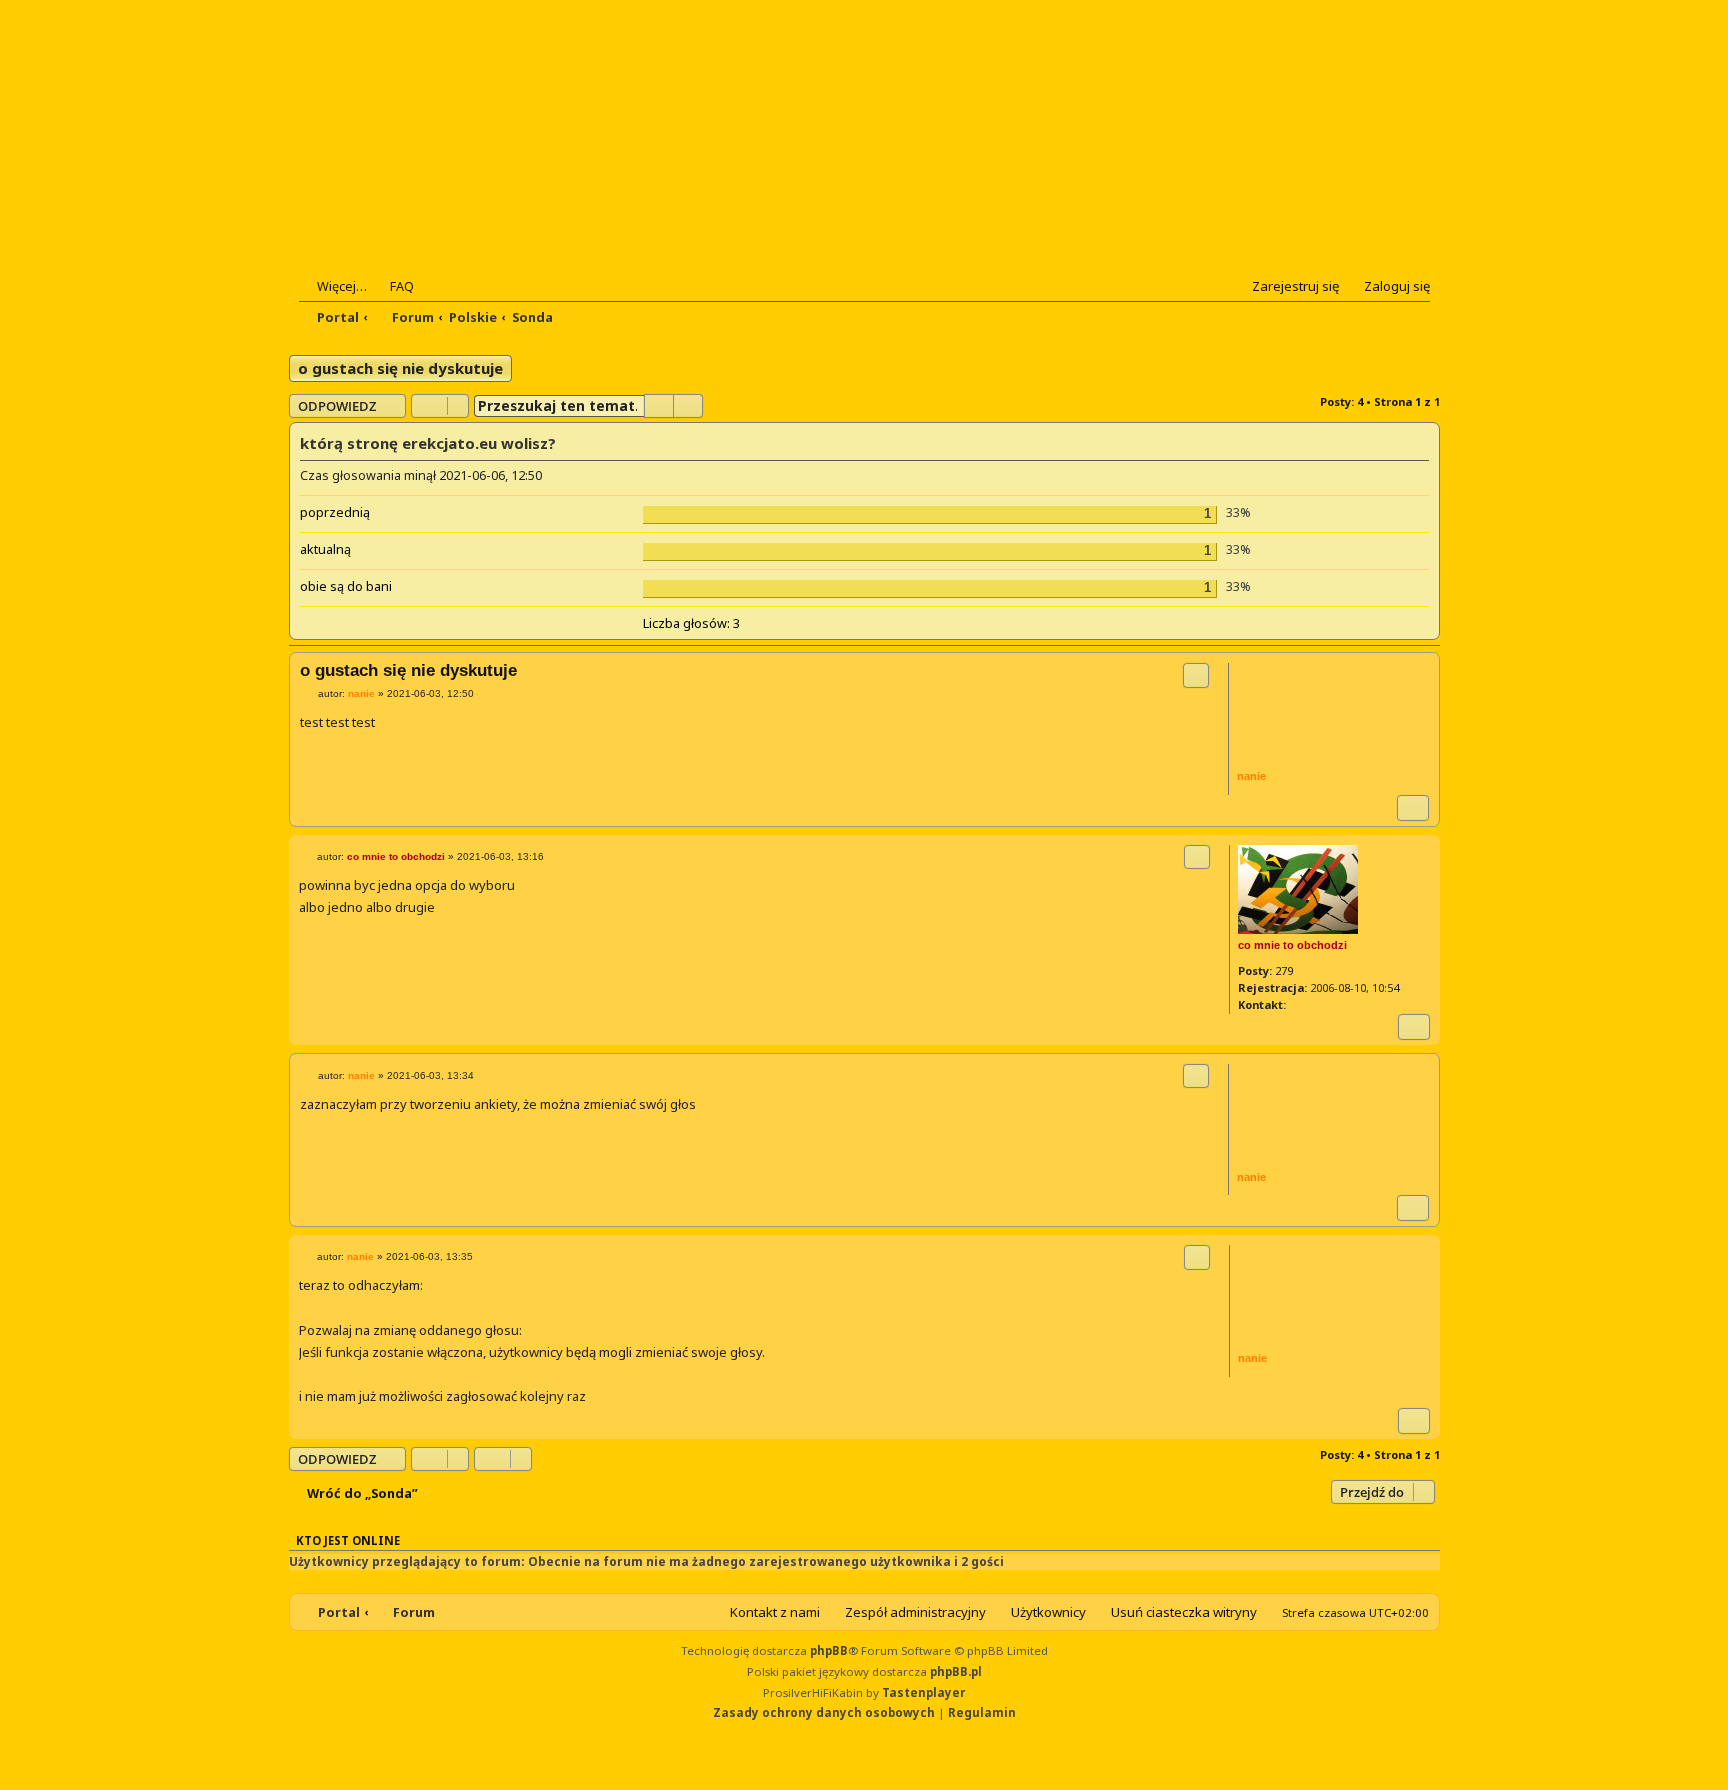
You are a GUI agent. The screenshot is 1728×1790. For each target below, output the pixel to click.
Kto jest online (348, 1540)
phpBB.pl (956, 1671)
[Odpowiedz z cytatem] (1196, 675)
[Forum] (420, 151)
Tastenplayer (923, 1692)
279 (1284, 970)
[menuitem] (393, 286)
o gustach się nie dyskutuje (400, 368)
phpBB (829, 1650)
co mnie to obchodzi (1292, 945)
